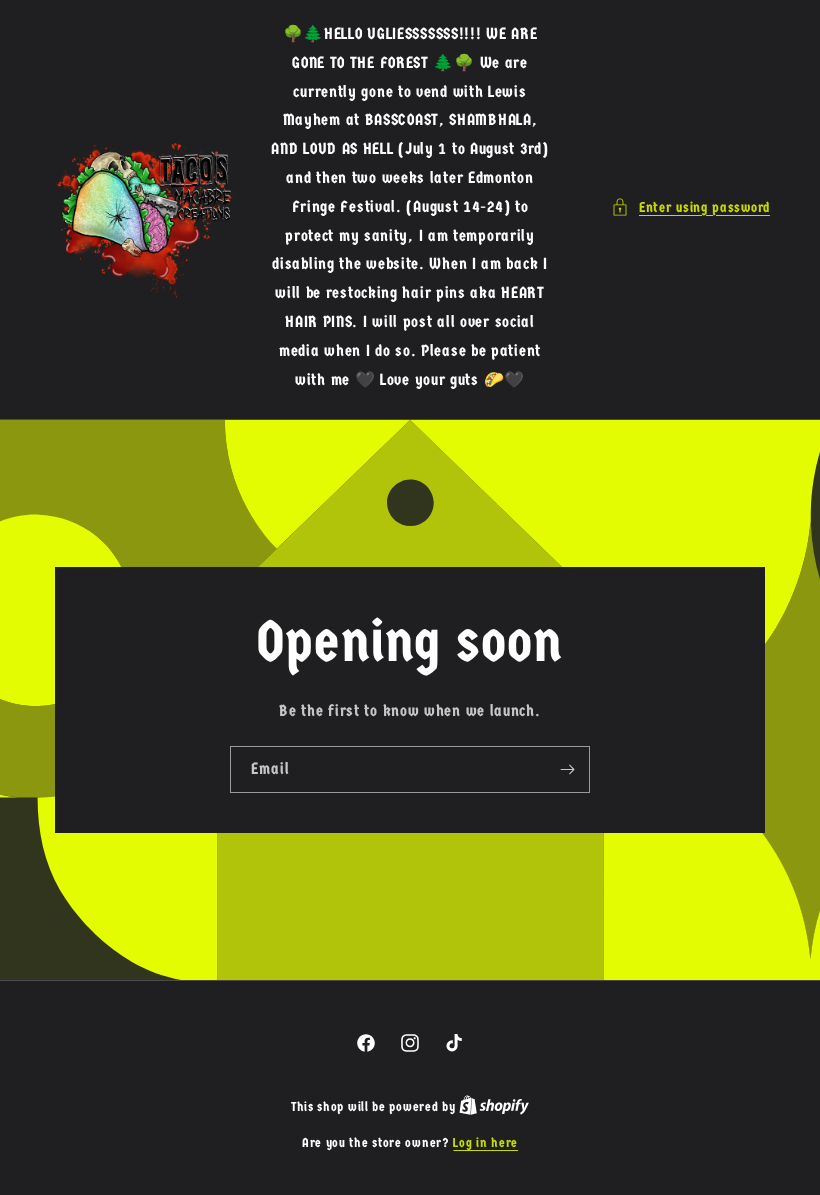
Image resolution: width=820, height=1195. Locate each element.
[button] (690, 207)
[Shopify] (494, 1106)
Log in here (485, 1142)
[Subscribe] (567, 769)
